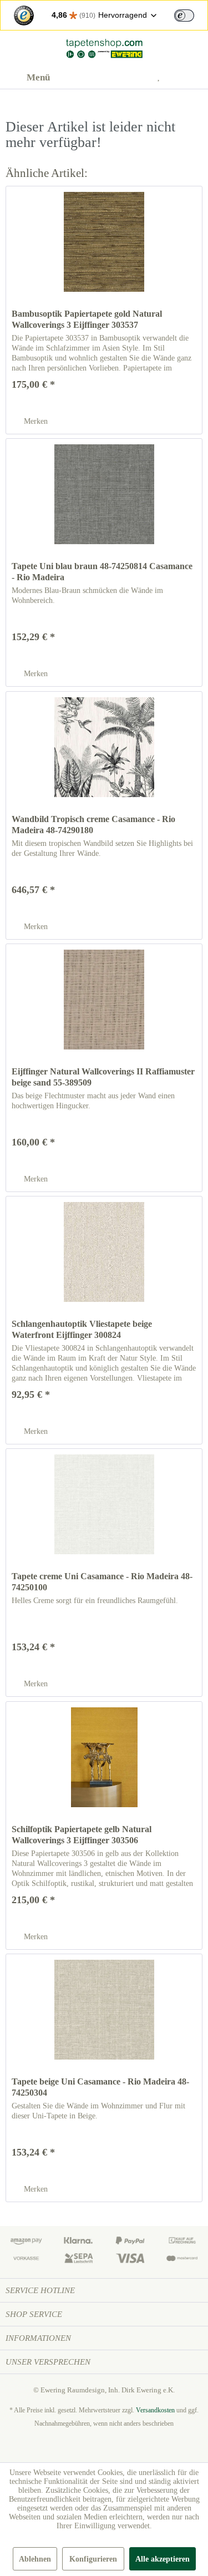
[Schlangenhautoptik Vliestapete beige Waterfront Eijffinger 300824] (104, 1252)
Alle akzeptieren (163, 2559)
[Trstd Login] (191, 14)
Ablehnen (35, 2559)
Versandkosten (155, 2410)
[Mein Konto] (136, 78)
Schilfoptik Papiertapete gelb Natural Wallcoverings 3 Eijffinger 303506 (82, 1835)
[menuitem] (28, 78)
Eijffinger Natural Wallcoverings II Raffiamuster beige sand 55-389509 (103, 1077)
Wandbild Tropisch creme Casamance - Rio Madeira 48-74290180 (93, 825)
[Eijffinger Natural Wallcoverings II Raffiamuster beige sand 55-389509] (104, 1000)
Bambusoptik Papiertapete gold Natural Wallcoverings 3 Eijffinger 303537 (87, 319)
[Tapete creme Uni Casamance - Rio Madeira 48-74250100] (104, 1504)
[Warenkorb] (190, 78)
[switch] (184, 16)
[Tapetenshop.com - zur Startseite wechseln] (104, 49)
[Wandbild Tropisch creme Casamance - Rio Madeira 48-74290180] (104, 747)
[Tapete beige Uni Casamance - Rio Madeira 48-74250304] (104, 2010)
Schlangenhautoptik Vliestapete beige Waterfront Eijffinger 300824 (82, 1329)
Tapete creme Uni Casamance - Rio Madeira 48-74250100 (102, 1582)
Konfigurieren (93, 2559)
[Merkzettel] (163, 78)
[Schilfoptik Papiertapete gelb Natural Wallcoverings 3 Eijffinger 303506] (104, 1757)
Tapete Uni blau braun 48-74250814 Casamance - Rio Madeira (102, 572)
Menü (38, 77)
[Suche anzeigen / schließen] (109, 78)
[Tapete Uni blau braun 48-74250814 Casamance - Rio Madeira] (104, 494)
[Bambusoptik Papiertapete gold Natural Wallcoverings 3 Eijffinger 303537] (104, 242)
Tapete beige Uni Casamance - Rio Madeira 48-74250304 (100, 2087)
